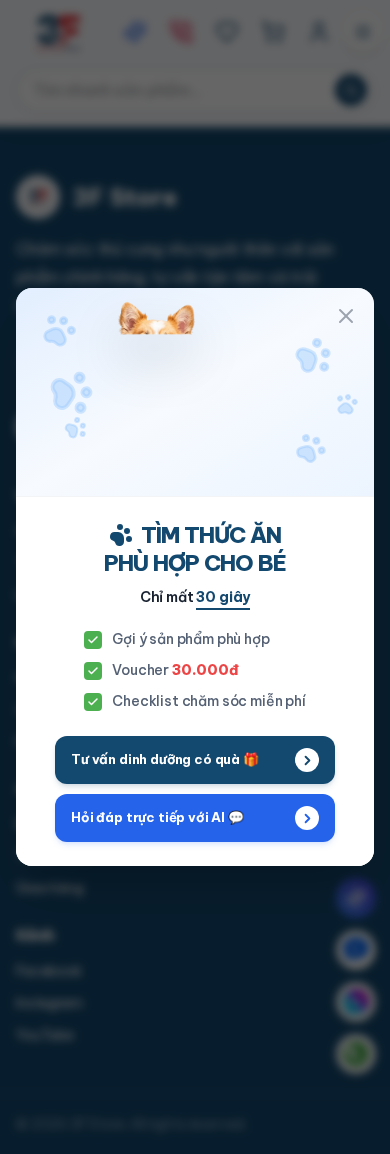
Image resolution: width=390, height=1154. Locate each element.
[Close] (346, 316)
